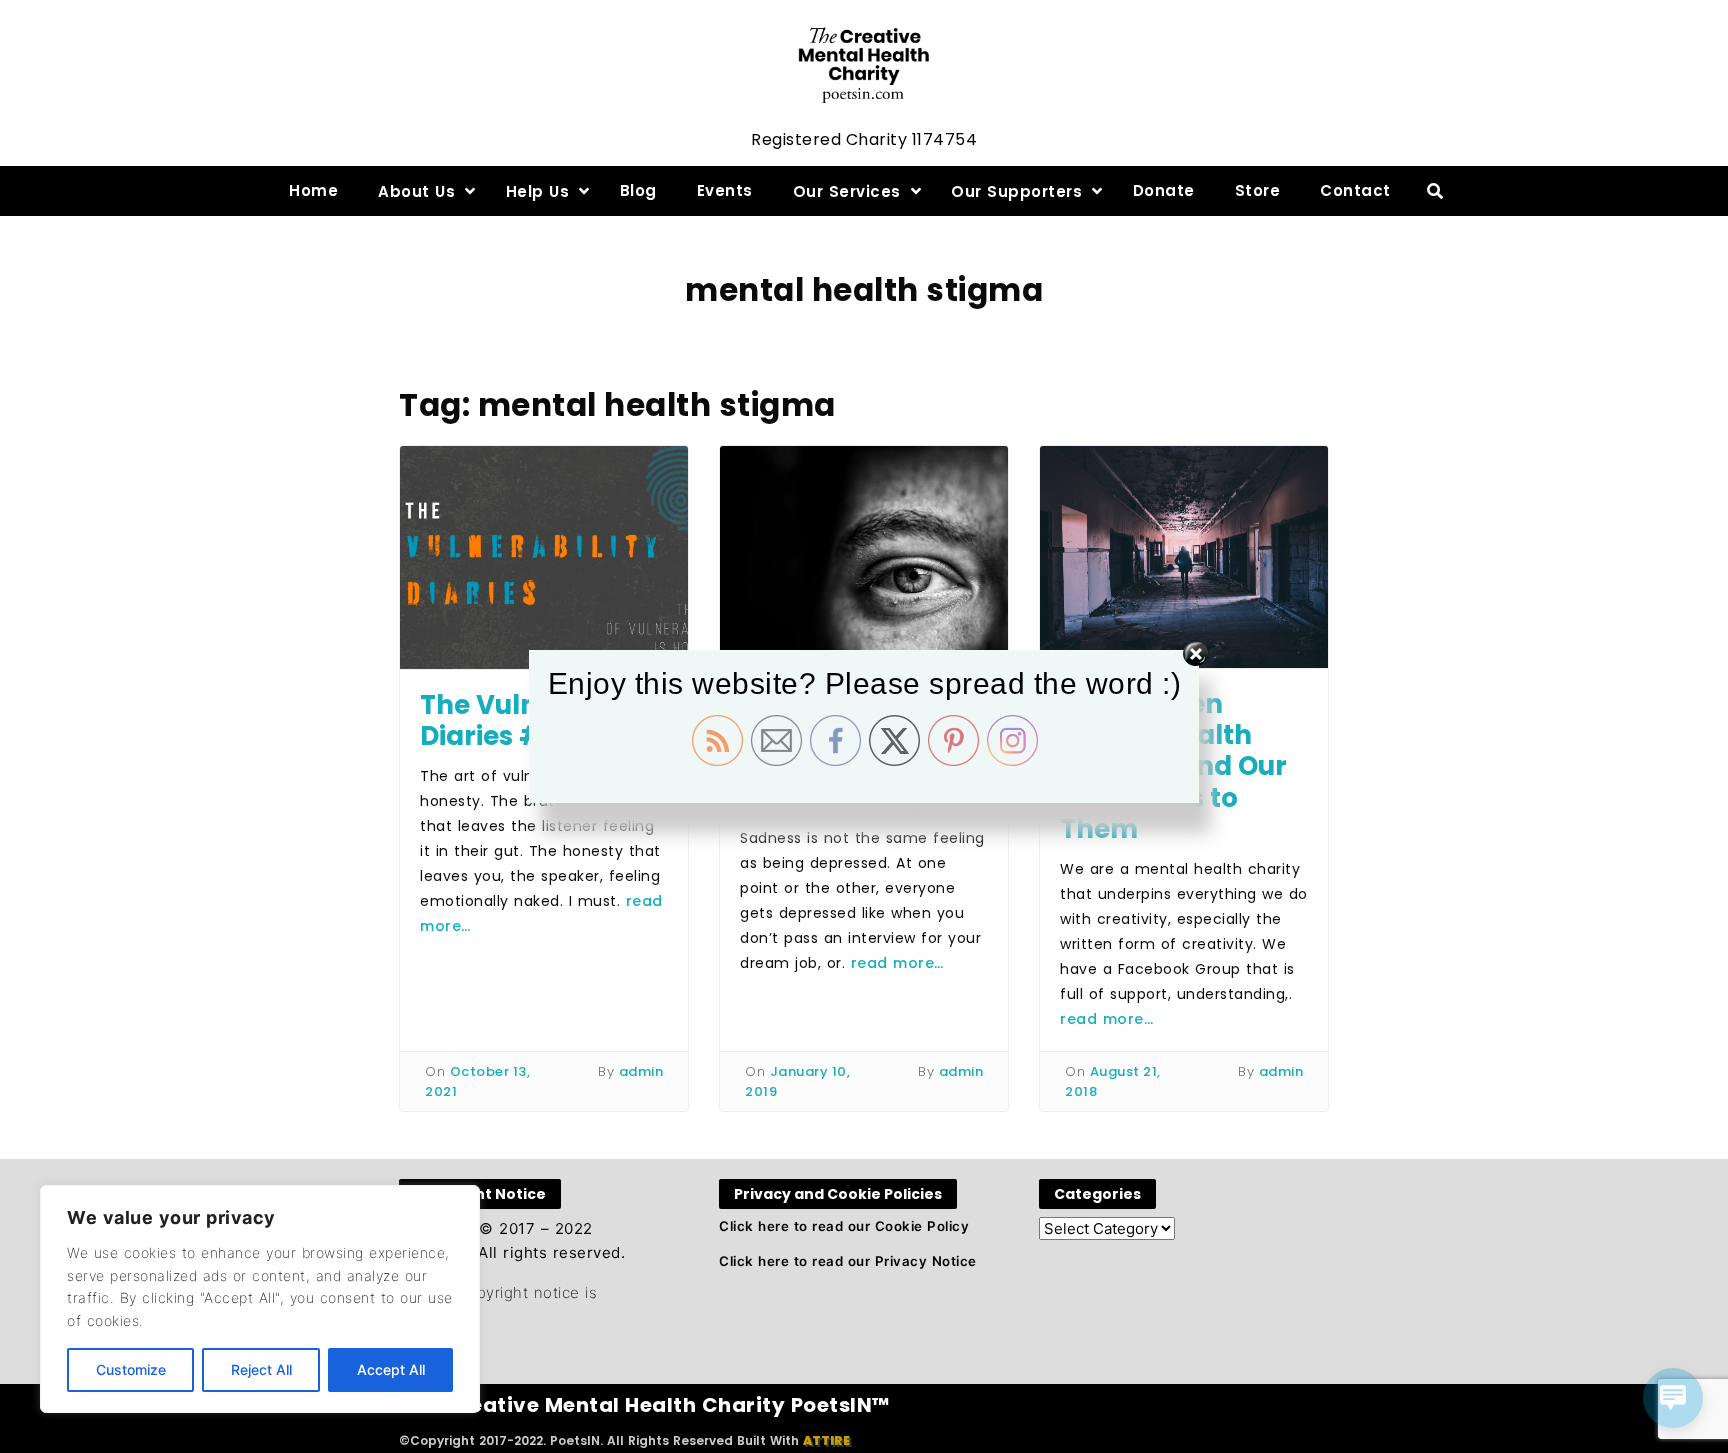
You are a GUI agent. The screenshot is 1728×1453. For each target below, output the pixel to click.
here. (417, 1314)
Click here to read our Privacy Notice (848, 1261)
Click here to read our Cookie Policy (844, 1226)
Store (1258, 190)
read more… (897, 963)
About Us (416, 191)
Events (725, 190)
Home (313, 190)
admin (641, 1071)
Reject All (261, 1369)
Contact (1355, 190)
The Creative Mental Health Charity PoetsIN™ (645, 1405)
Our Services (847, 191)
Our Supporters (1016, 191)
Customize (131, 1369)
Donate (1164, 190)
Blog (638, 190)
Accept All (391, 1369)
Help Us (538, 191)
